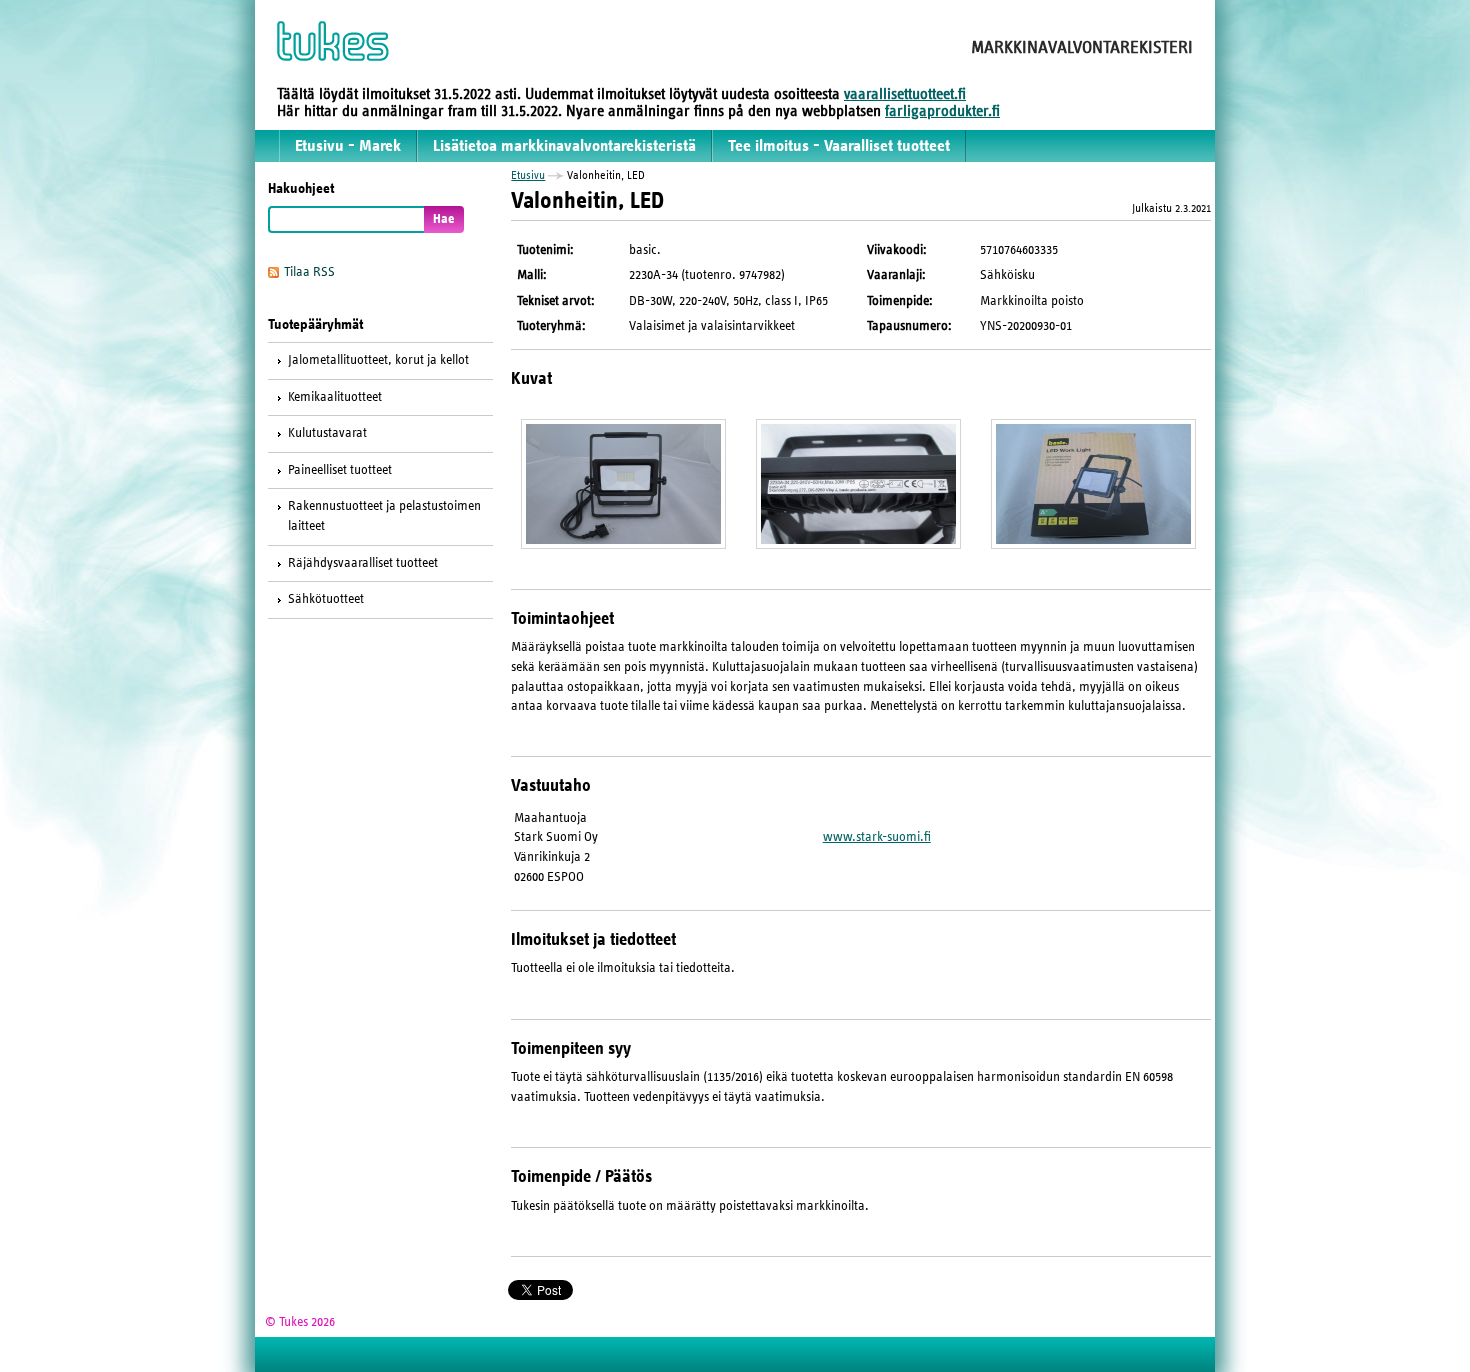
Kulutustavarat (327, 433)
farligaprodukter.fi (942, 111)
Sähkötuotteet (326, 599)
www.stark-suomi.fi (877, 837)
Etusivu (528, 175)
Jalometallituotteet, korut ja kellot (378, 360)
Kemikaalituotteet (335, 397)
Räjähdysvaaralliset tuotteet (363, 563)
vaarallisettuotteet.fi (905, 94)
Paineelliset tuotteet (340, 470)
